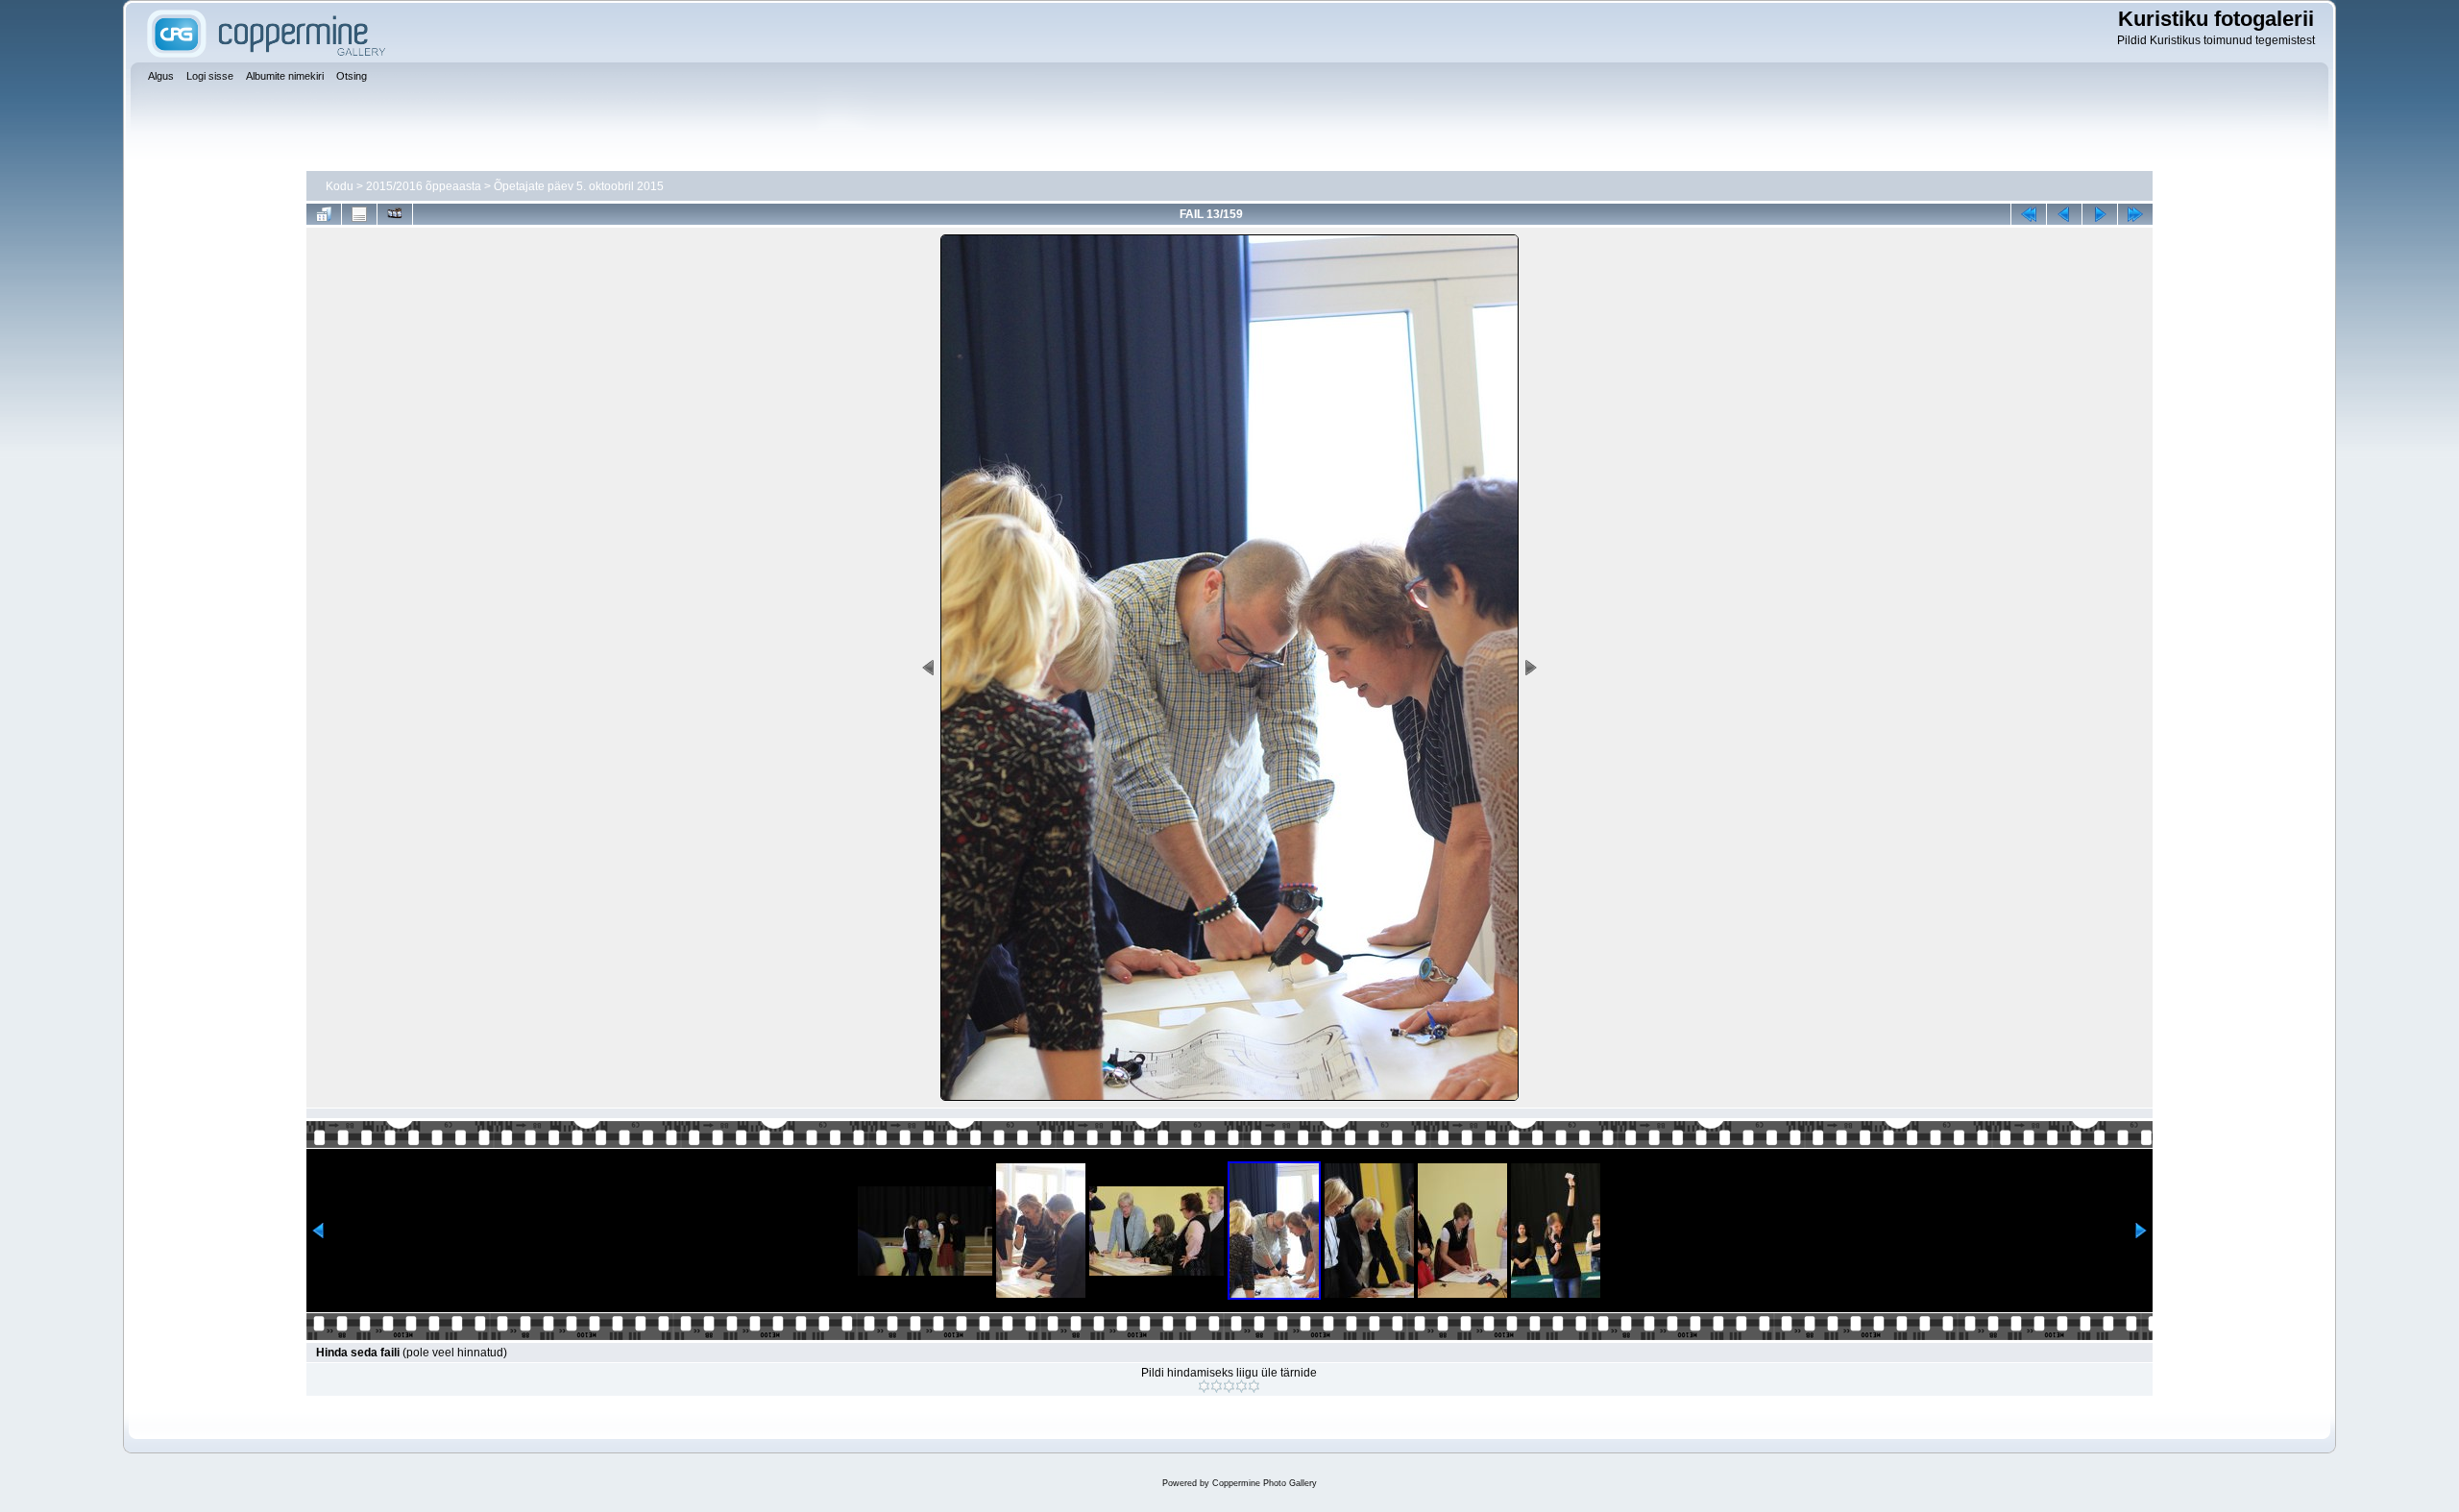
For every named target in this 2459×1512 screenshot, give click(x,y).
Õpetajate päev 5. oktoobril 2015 (579, 186)
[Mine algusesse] (2029, 214)
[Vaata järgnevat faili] (2100, 214)
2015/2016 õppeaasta (424, 186)
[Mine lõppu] (2135, 214)
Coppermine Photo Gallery (1265, 1483)
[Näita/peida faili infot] (359, 214)
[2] (1217, 1386)
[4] (1242, 1386)
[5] (1254, 1386)
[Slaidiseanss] (395, 214)
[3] (1229, 1386)
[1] (1204, 1386)
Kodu (340, 186)
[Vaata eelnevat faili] (2064, 214)
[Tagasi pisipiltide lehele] (324, 214)
